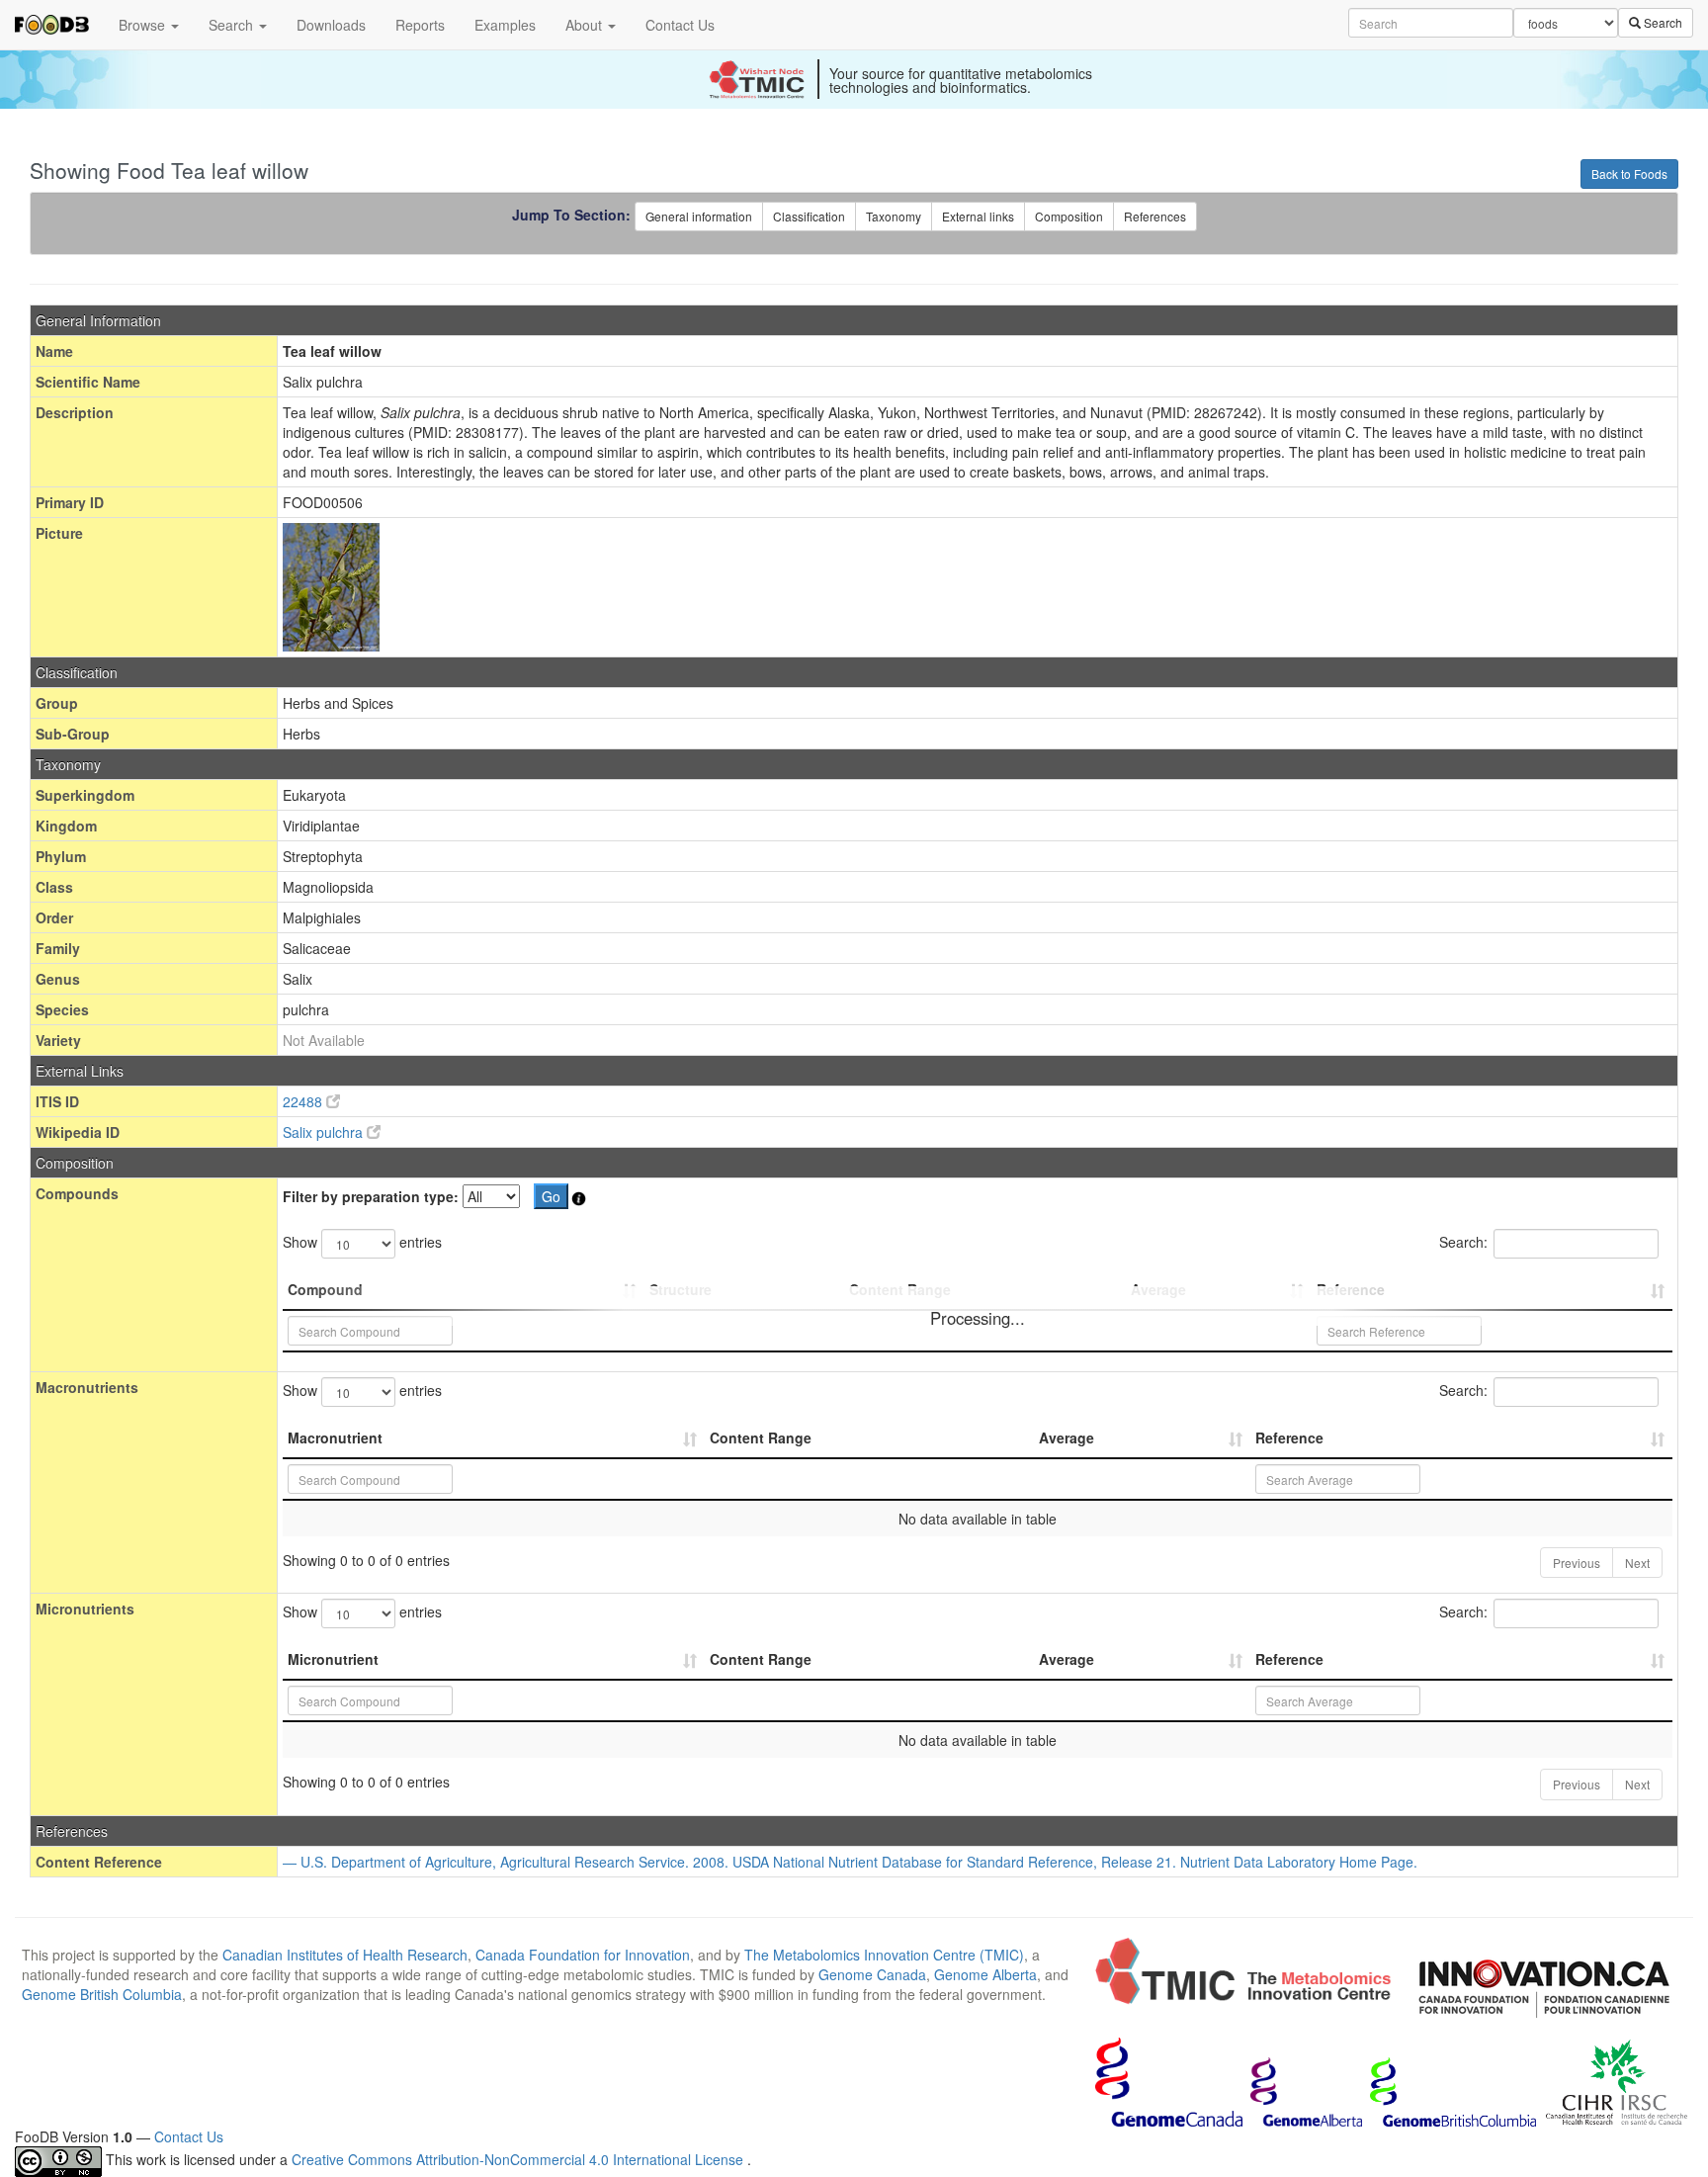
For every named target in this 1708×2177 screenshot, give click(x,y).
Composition (1069, 216)
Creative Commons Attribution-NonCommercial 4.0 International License (519, 2159)
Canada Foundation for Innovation (583, 1955)
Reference (1289, 1437)
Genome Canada (872, 1974)
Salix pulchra (325, 1132)
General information (699, 216)
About (586, 25)
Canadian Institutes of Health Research (345, 1955)
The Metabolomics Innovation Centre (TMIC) (884, 1955)
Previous (1577, 1563)
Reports (420, 25)
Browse (144, 25)
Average (1067, 1437)
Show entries (362, 1242)
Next (1637, 1563)
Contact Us (680, 25)
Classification (809, 216)
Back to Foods (1629, 174)
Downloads (331, 25)
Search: (1463, 1242)
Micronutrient (333, 1659)
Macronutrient (335, 1437)
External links (978, 216)
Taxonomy (894, 216)
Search (233, 25)
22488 (304, 1101)
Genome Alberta (985, 1974)
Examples (505, 25)
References (1155, 216)
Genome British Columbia (102, 1994)
